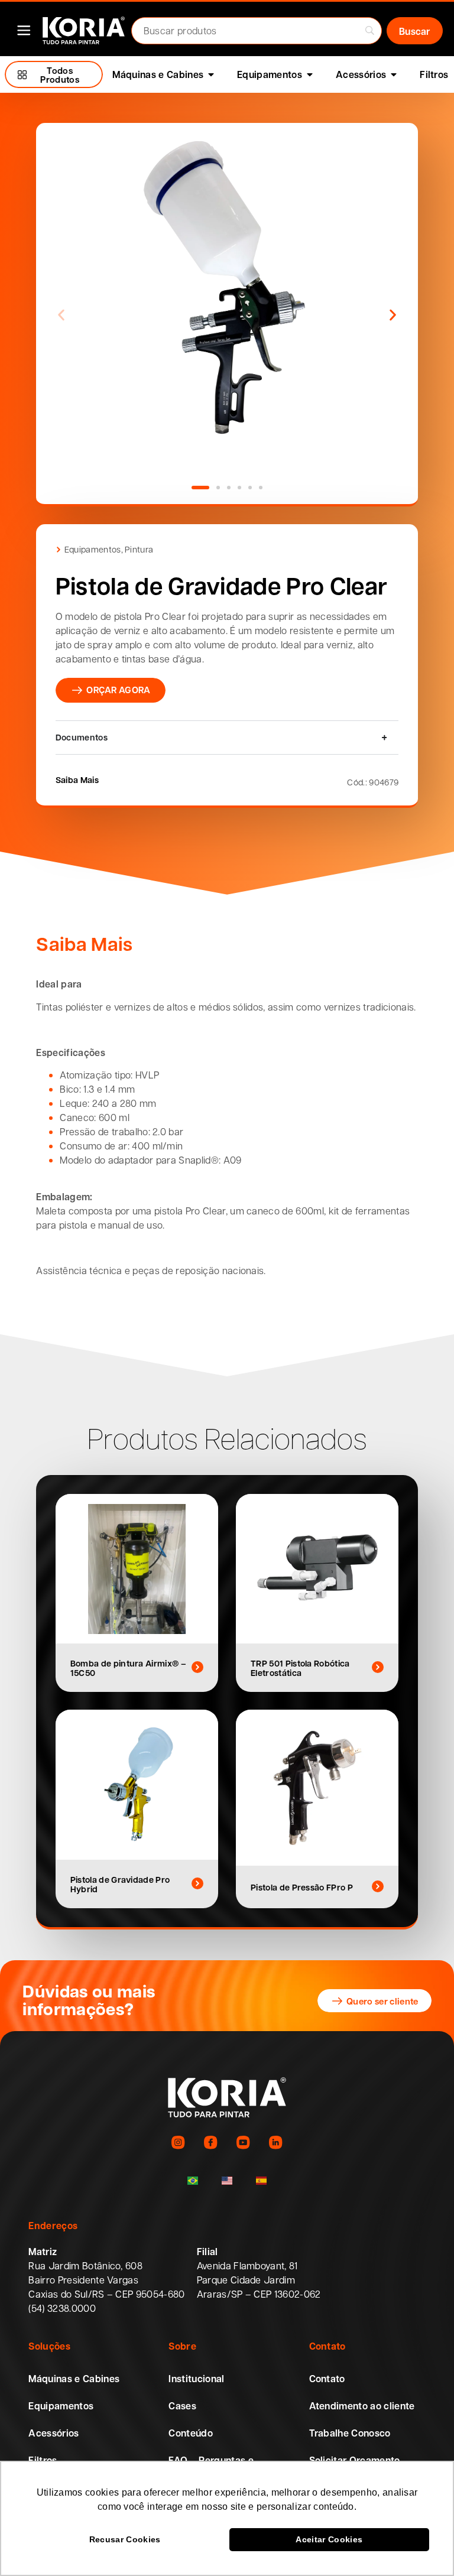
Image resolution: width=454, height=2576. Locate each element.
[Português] (193, 2181)
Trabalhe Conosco (350, 2433)
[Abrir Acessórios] (394, 74)
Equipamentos (93, 549)
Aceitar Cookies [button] (329, 2539)
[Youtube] (243, 2143)
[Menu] (24, 30)
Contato (327, 2379)
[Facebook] (211, 2143)
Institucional (196, 2379)
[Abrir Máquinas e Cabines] (211, 74)
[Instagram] (178, 2143)
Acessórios (53, 2433)
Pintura (139, 549)
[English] (227, 2181)
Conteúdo (191, 2433)
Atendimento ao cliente (362, 2406)
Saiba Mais (77, 779)
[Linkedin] (276, 2143)
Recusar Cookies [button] (125, 2539)
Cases (182, 2406)
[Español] (261, 2181)
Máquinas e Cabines (74, 2379)
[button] (61, 315)
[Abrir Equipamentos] (310, 74)
